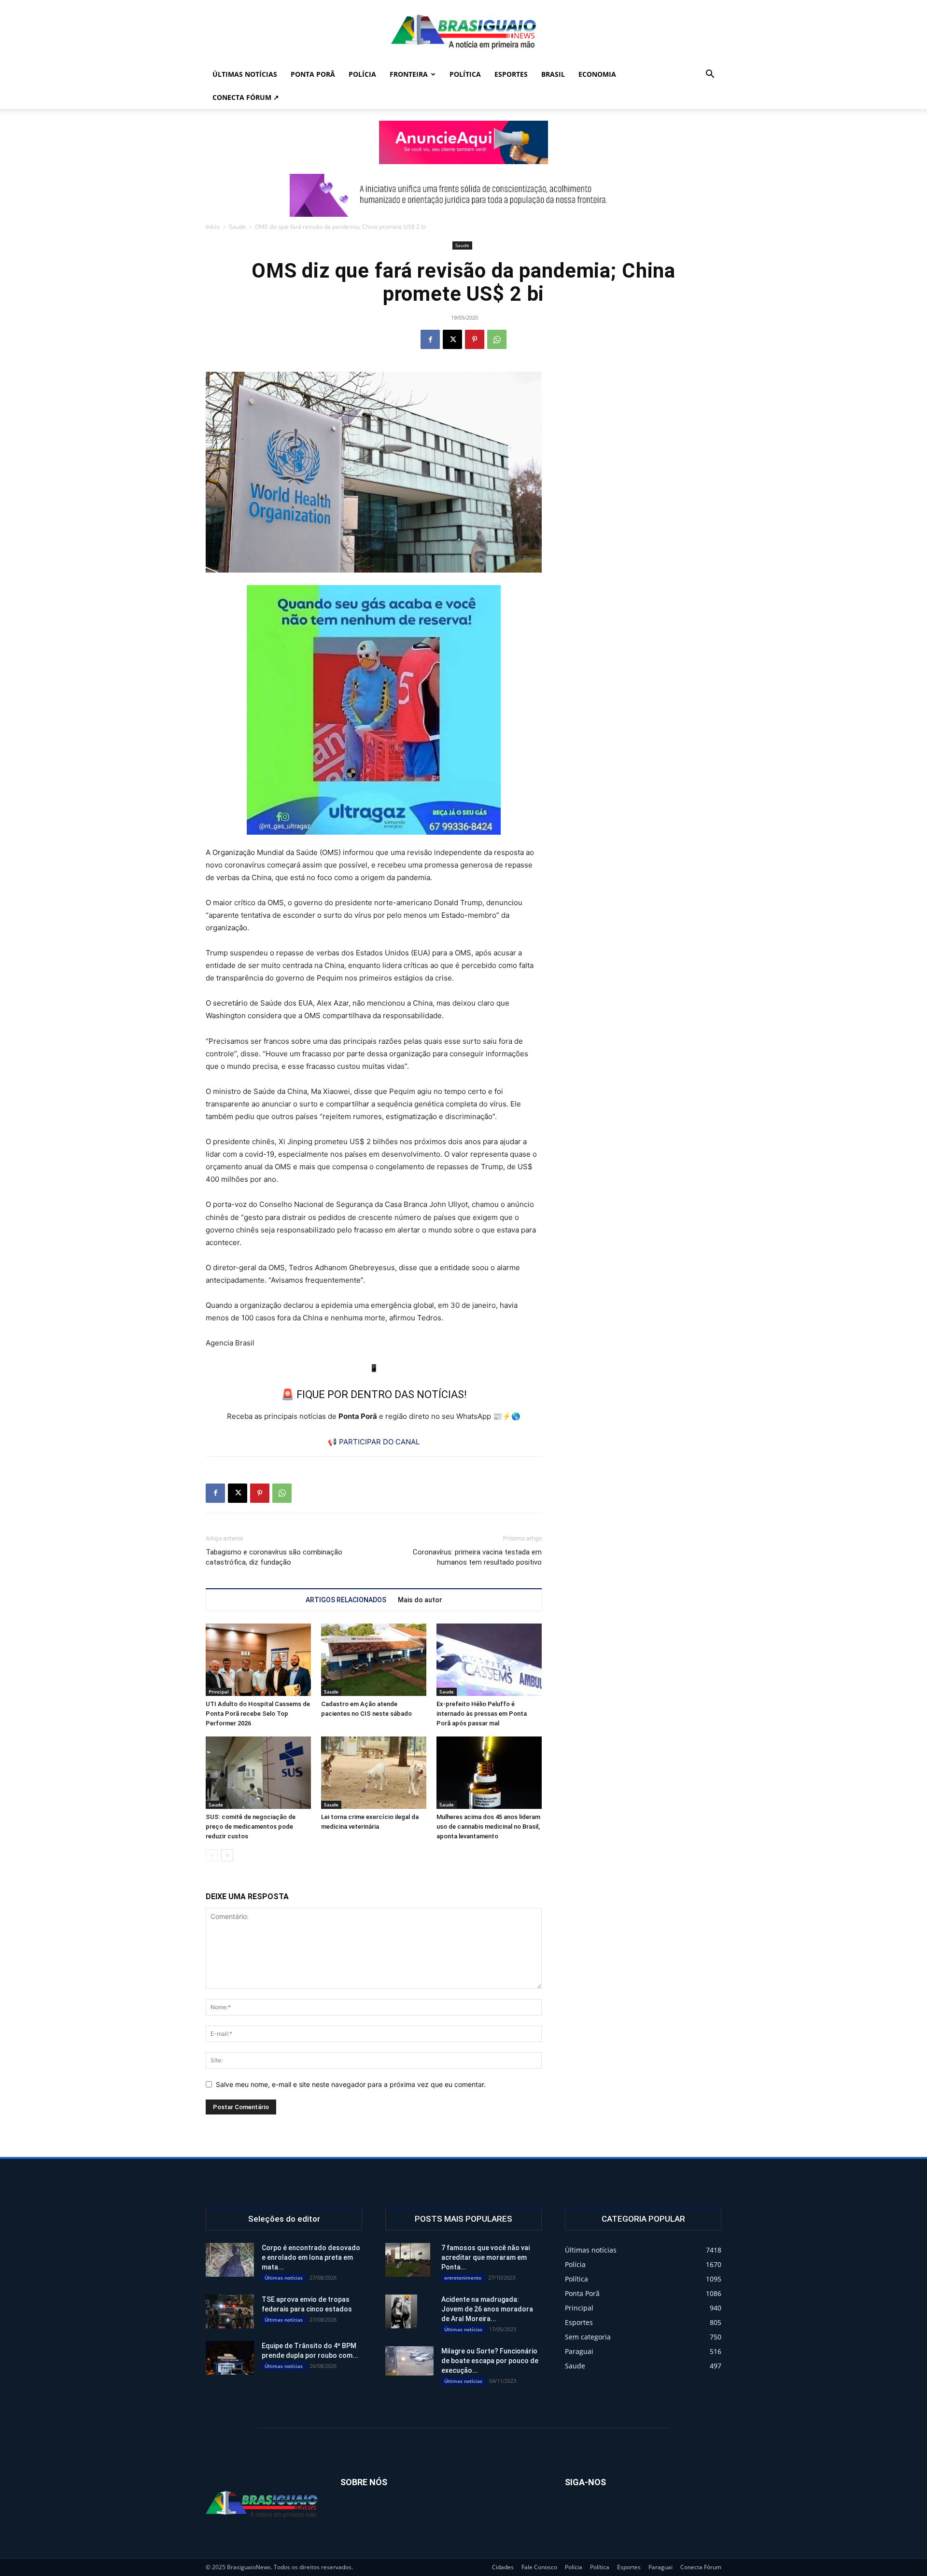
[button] (710, 75)
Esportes (511, 74)
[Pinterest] (475, 339)
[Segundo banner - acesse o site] (463, 195)
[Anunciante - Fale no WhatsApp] (374, 710)
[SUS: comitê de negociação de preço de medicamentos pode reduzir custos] (258, 1773)
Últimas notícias (245, 74)
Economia (597, 74)
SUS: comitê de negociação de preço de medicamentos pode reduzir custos (251, 1827)
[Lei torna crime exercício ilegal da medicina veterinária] (374, 1773)
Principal (219, 1692)
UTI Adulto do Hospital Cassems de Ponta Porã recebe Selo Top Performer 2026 (258, 1714)
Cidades (503, 2567)
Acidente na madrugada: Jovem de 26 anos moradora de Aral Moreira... (487, 2309)
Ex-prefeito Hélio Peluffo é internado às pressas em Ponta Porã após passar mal (482, 1714)
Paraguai (660, 2567)
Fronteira (409, 74)
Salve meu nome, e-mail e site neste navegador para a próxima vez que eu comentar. (351, 2084)
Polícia (362, 74)
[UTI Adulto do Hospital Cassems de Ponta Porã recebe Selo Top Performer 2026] (258, 1660)
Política (465, 74)
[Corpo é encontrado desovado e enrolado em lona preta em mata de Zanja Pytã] (230, 2260)
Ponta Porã (313, 74)
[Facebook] (430, 339)
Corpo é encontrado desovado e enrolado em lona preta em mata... (311, 2257)
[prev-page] (212, 1855)
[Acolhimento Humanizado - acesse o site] (463, 142)
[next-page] (227, 1855)
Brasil (553, 74)
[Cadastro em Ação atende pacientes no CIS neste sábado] (374, 1660)
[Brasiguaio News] (463, 32)
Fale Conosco (539, 2567)
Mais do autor (420, 1600)
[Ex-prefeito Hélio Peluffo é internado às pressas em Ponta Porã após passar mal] (489, 1660)
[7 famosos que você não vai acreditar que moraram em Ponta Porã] (408, 2260)
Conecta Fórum (701, 2567)
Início (213, 227)
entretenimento (463, 2278)
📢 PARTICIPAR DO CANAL (374, 1442)
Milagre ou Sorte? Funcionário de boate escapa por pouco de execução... (490, 2361)
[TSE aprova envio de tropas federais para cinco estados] (230, 2311)
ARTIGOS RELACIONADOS (346, 1600)
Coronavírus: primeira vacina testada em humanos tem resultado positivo (477, 1557)
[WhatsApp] (497, 339)
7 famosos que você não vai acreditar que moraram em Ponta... (485, 2257)
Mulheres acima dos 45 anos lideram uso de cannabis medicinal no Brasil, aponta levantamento (488, 1827)
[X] (452, 339)
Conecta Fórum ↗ (246, 97)
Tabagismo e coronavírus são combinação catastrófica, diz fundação (274, 1557)
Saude (237, 227)
